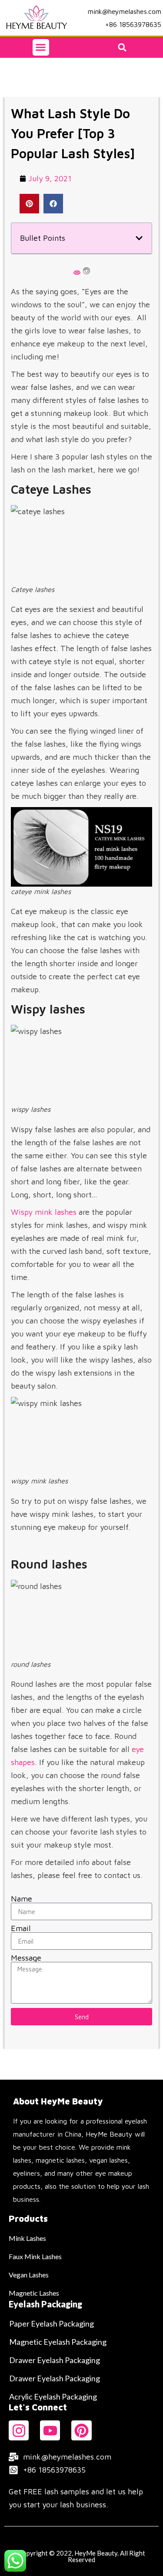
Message (26, 1958)
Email (21, 1928)
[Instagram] (19, 2430)
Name (22, 1899)
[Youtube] (50, 2430)
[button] (41, 47)
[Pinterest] (81, 2430)
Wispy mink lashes (44, 1212)
